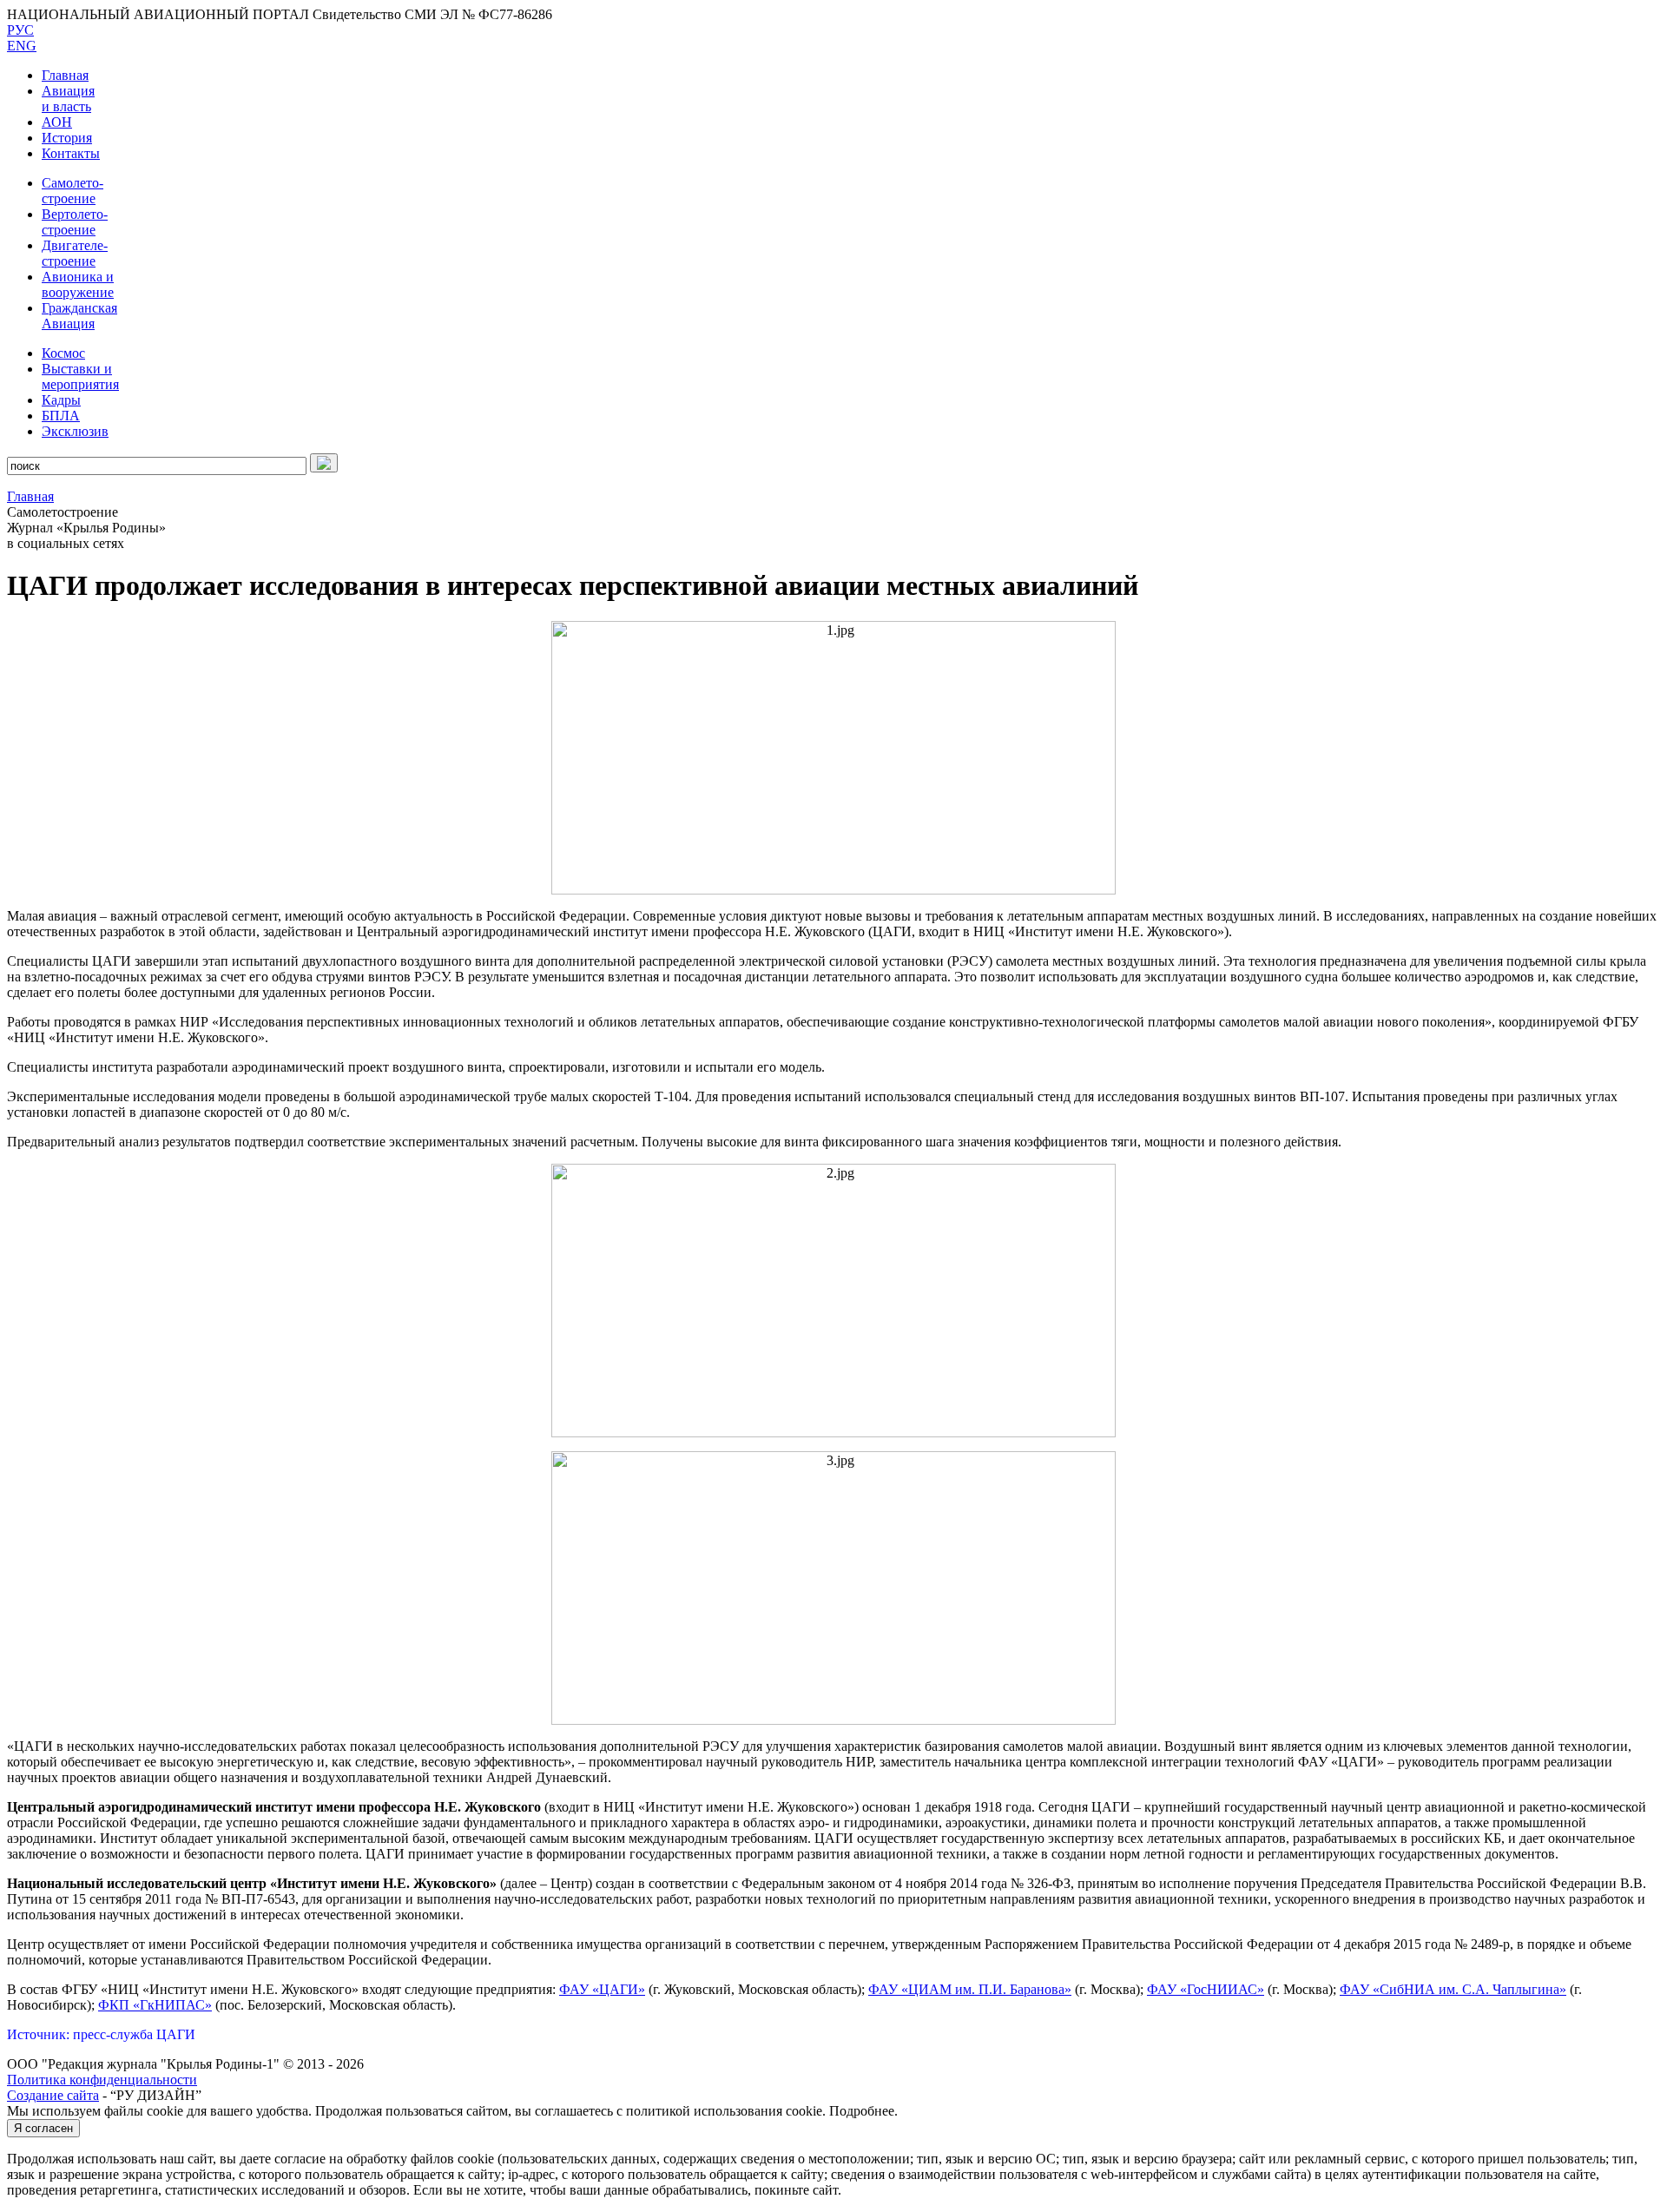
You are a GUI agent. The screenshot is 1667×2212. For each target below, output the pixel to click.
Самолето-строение (72, 191)
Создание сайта (53, 2095)
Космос (63, 353)
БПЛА (61, 416)
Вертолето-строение (75, 222)
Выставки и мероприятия (80, 376)
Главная (65, 75)
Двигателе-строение (75, 253)
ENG (22, 46)
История (67, 138)
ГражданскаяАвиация (79, 316)
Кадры (61, 400)
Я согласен (43, 2128)
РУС (20, 30)
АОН (57, 122)
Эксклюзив (75, 431)
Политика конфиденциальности (102, 2080)
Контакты (71, 153)
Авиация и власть (68, 99)
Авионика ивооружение (78, 284)
